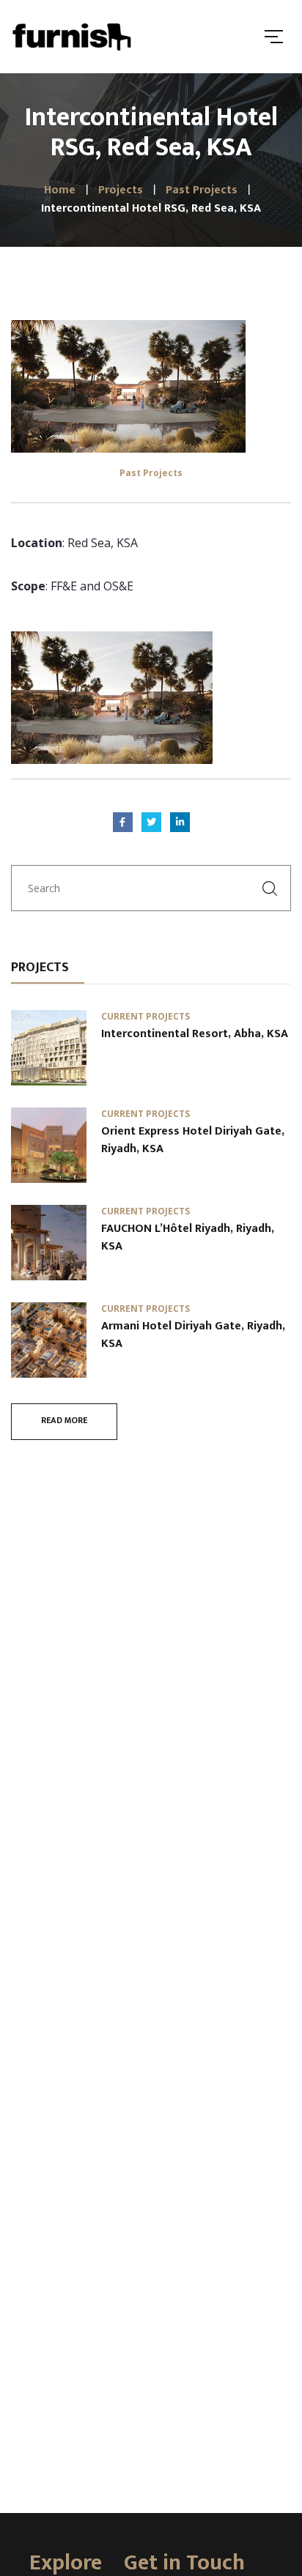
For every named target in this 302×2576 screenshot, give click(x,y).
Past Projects (151, 473)
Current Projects (146, 1016)
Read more (64, 1420)
